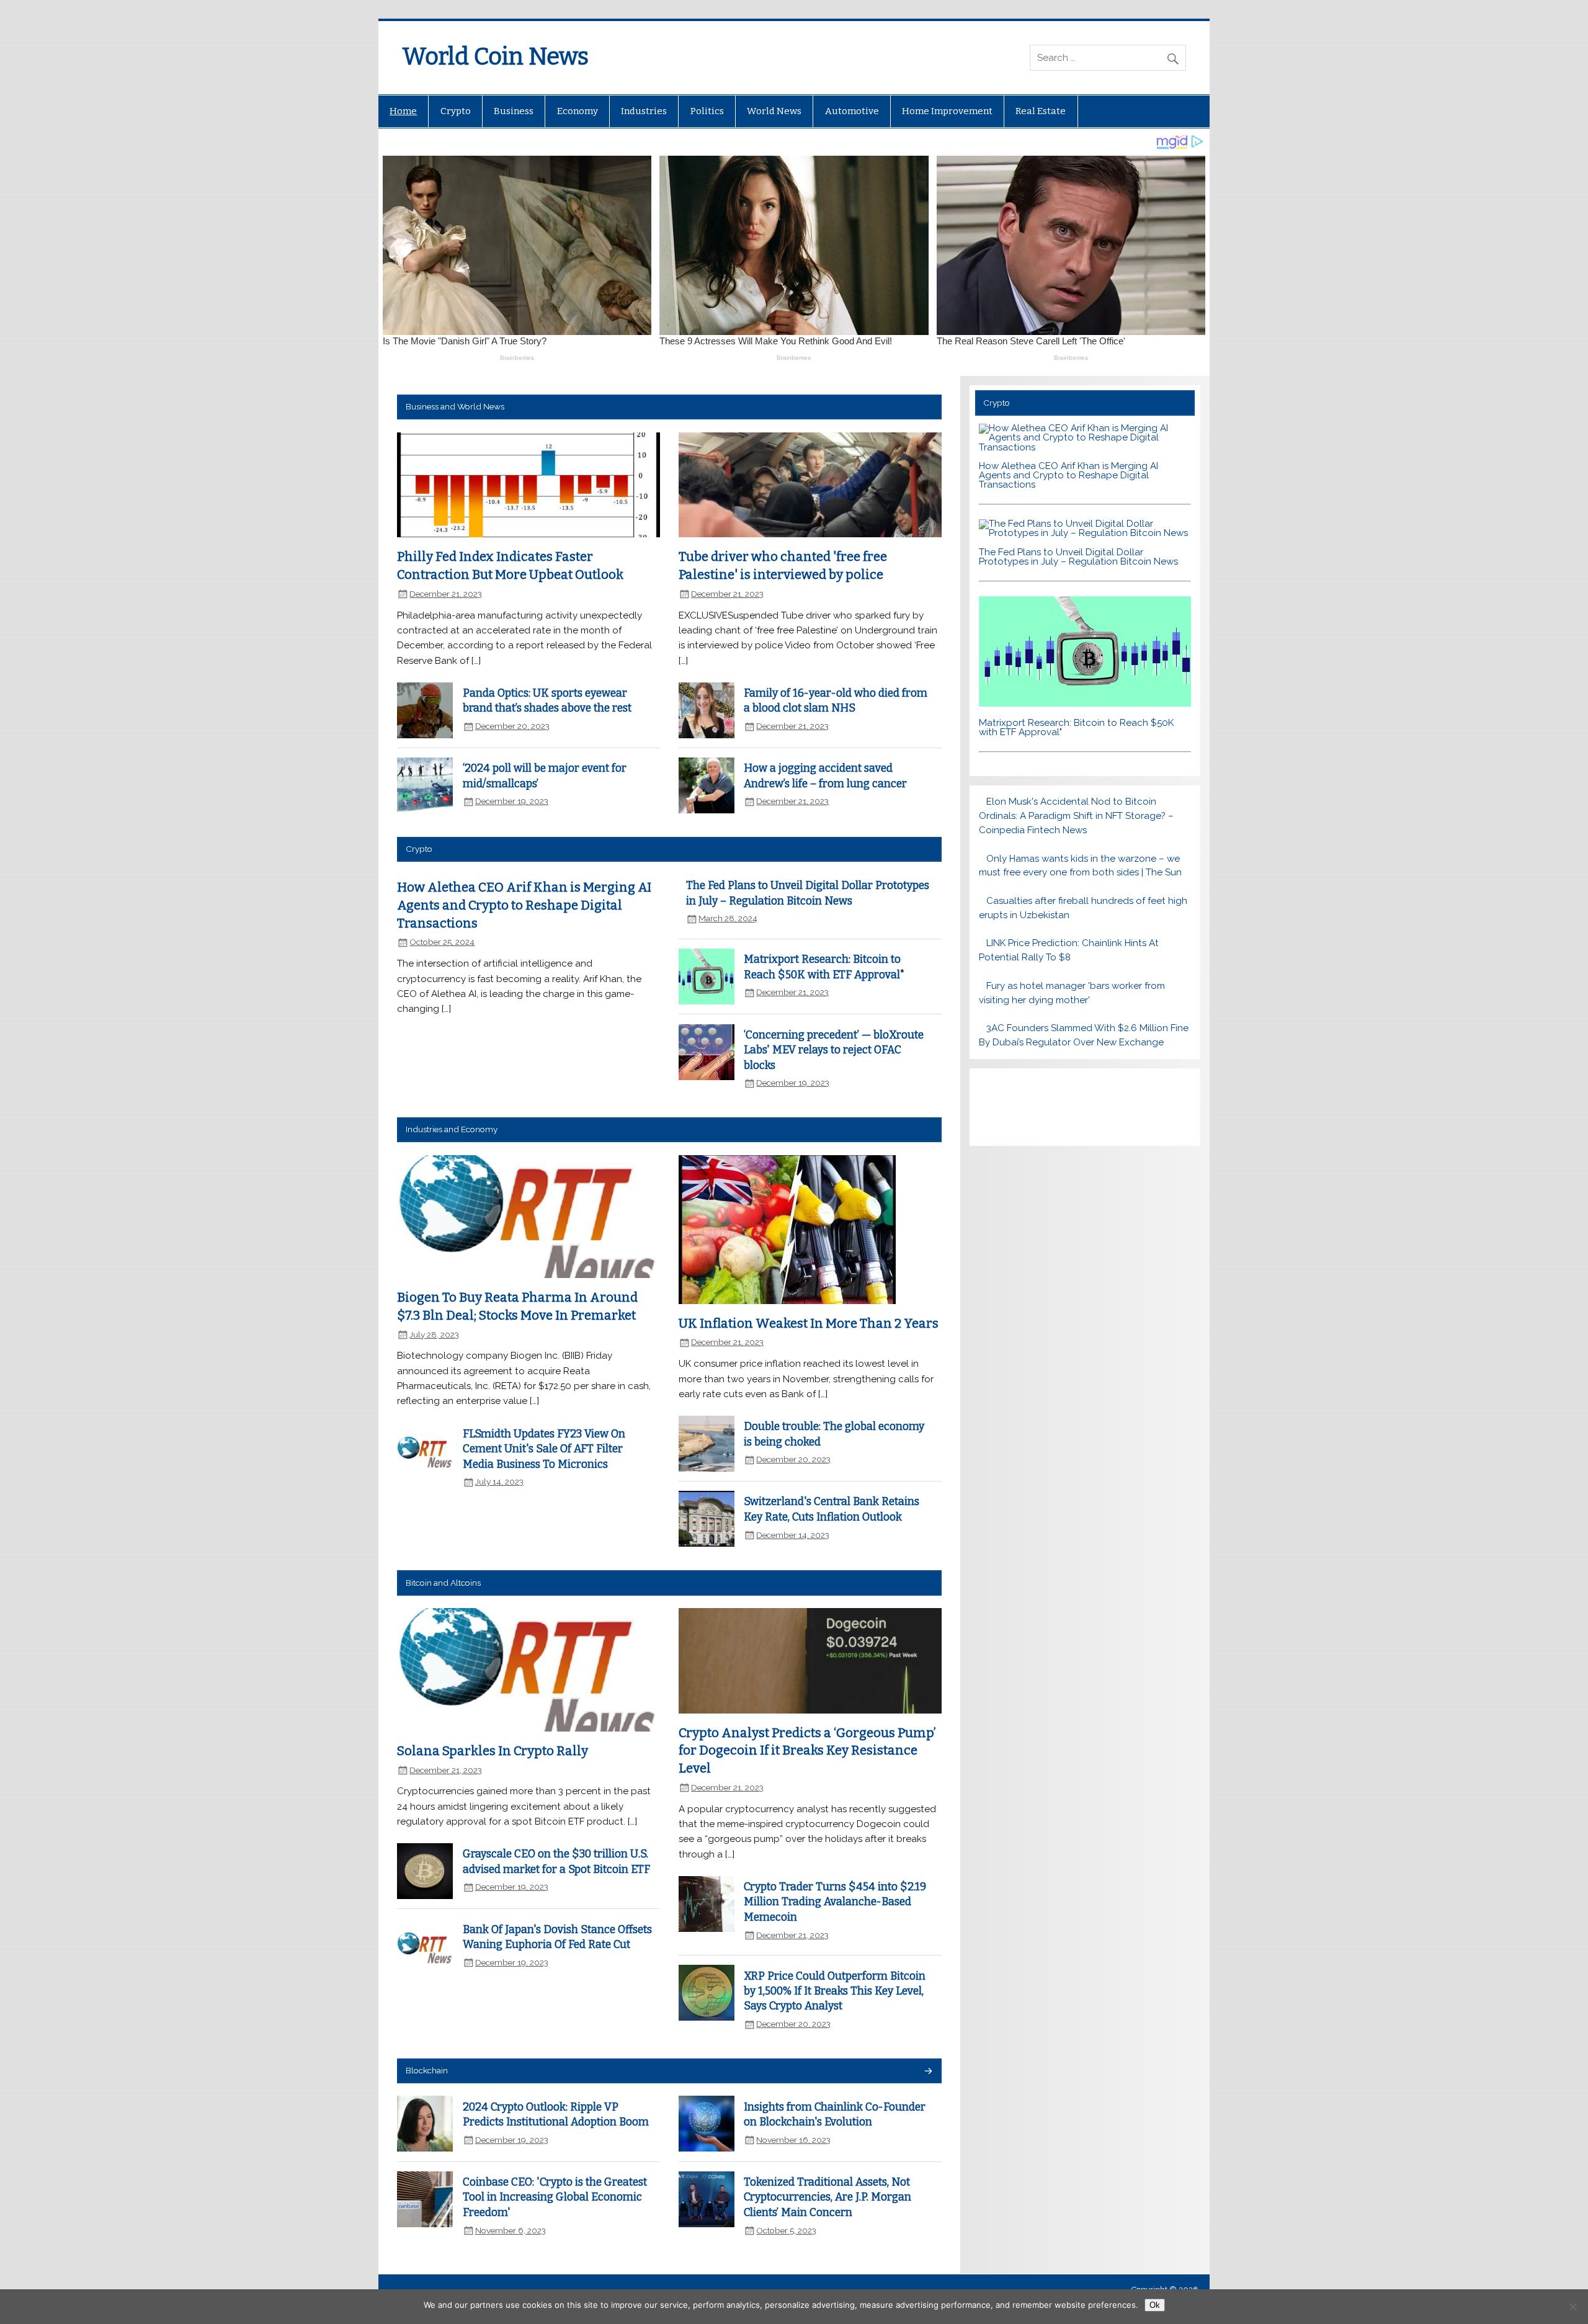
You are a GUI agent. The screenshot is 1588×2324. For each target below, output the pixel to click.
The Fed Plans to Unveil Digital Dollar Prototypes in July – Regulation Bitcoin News (1078, 557)
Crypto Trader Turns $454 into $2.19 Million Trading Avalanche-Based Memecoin (835, 1902)
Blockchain (427, 2070)
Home (403, 111)
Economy (578, 111)
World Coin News (495, 56)
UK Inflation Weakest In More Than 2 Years (809, 1323)
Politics (707, 111)
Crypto (456, 111)
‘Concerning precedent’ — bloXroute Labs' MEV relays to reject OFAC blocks (834, 1050)
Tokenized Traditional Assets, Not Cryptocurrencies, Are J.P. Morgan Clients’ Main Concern (827, 2197)
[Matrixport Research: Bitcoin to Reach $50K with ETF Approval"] (1085, 704)
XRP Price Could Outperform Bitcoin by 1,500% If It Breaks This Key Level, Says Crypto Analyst (835, 1991)
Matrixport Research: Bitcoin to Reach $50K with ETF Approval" (1076, 727)
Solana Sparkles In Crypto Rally (493, 1751)
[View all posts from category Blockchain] (928, 2072)
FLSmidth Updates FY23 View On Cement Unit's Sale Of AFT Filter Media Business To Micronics (544, 1449)
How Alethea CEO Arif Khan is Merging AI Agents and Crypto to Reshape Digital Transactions (524, 905)
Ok (1155, 2305)
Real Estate (1041, 111)
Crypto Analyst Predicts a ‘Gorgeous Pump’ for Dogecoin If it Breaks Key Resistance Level (807, 1750)
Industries (644, 111)
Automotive (852, 111)
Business (514, 111)
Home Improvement (947, 111)
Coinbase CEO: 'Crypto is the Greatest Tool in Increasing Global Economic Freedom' (555, 2197)
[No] (1572, 2307)
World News (774, 111)
